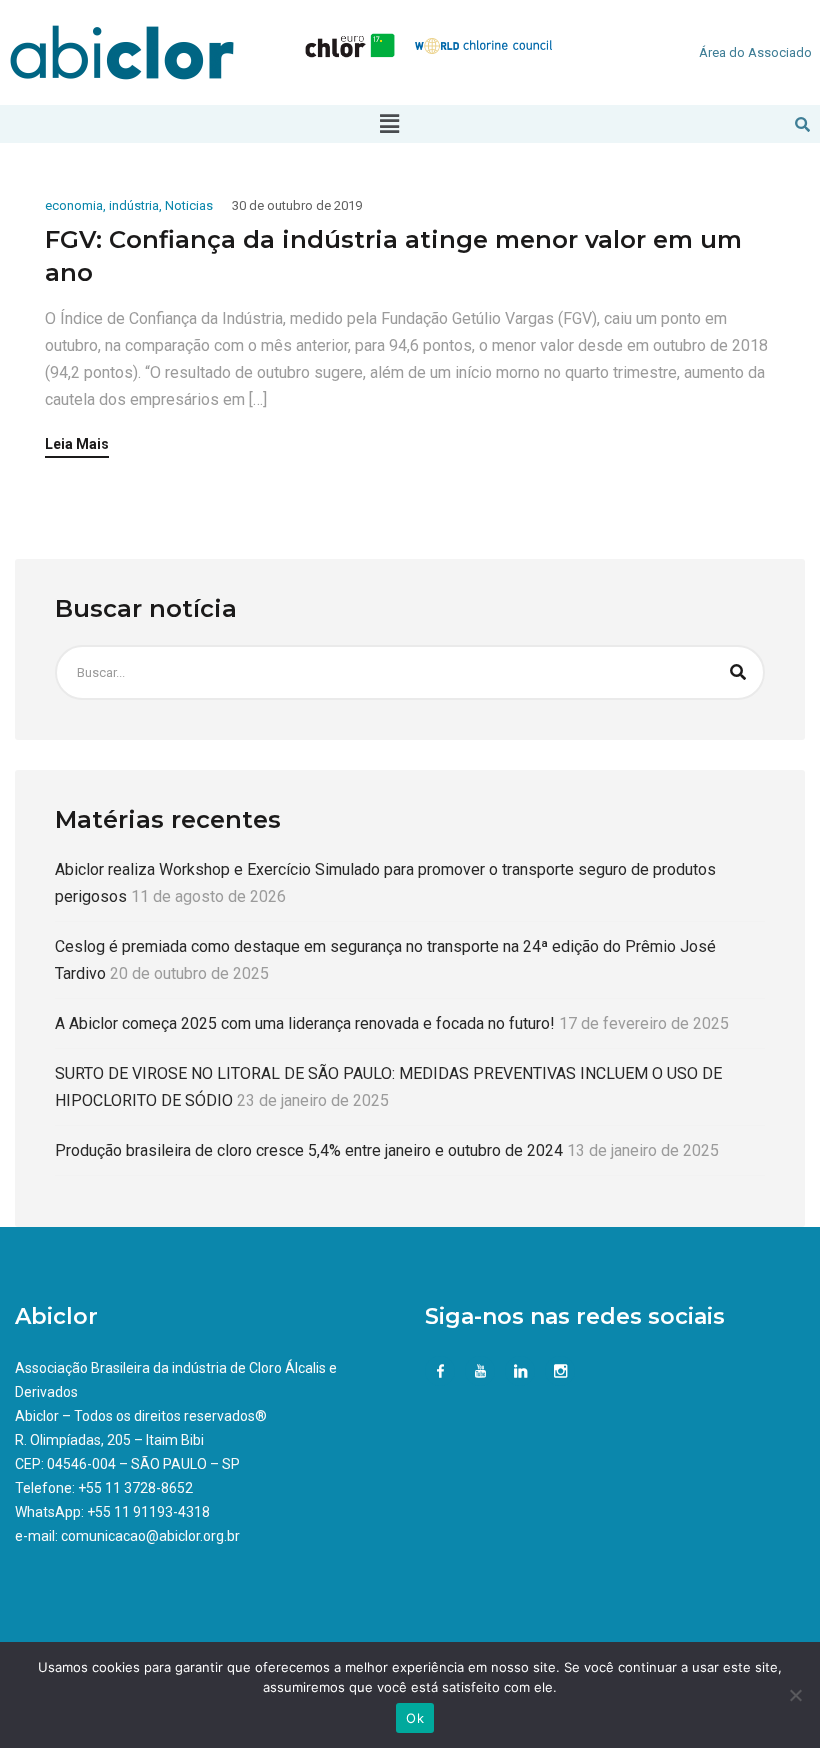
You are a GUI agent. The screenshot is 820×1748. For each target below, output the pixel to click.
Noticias (189, 205)
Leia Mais (77, 444)
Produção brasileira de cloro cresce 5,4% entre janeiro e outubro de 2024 (309, 1150)
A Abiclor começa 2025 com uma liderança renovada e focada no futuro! (305, 1023)
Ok (415, 1718)
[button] (389, 124)
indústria (134, 205)
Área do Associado (755, 52)
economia (74, 205)
